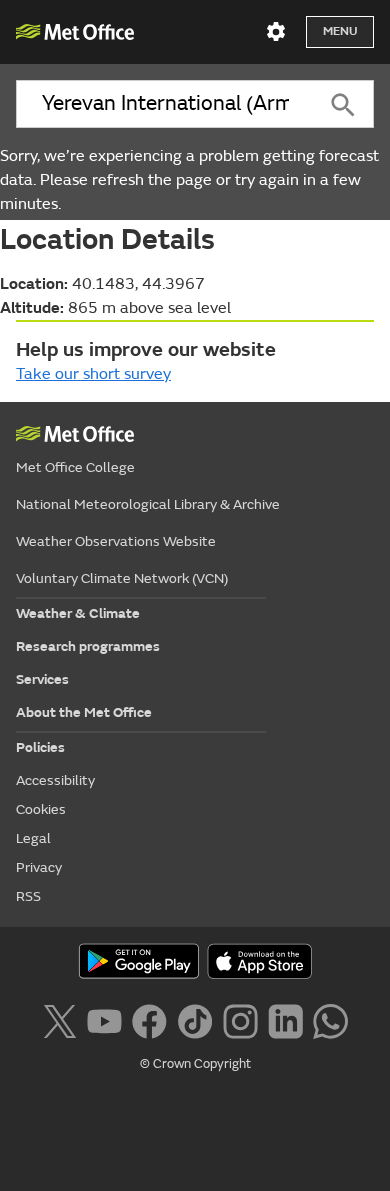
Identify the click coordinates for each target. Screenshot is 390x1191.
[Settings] (276, 32)
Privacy (39, 867)
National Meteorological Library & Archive (148, 504)
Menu (340, 31)
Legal (33, 838)
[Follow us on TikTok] (194, 1019)
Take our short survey (93, 374)
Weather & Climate (78, 613)
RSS (28, 896)
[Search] (343, 104)
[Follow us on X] (59, 1019)
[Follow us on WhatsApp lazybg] (330, 1019)
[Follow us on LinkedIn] (285, 1019)
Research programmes (88, 646)
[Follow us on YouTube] (104, 1019)
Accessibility (55, 780)
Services (42, 679)
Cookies (41, 809)
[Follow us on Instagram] (240, 1019)
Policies (40, 747)
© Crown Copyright (195, 1064)
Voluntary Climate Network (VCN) (122, 578)
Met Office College (75, 467)
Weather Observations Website (116, 541)
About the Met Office (84, 712)
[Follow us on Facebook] (149, 1019)
